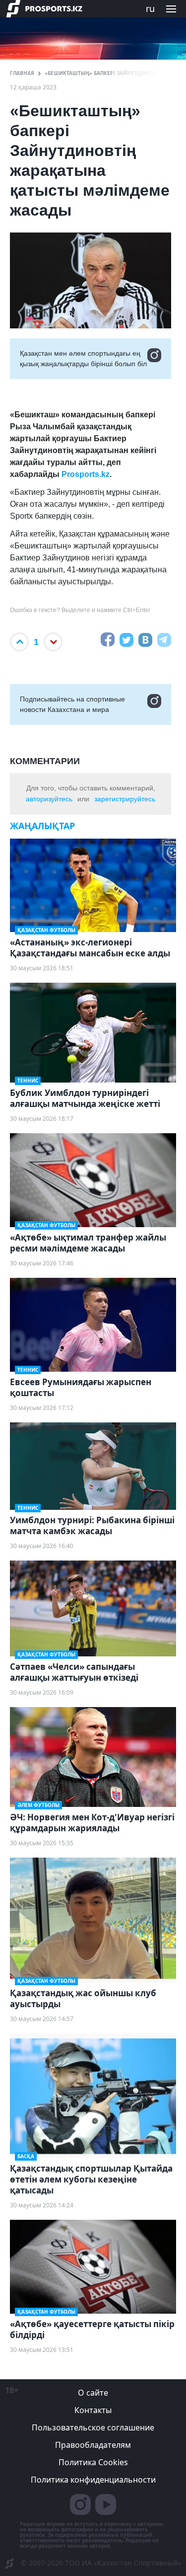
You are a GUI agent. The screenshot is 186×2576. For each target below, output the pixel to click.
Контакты (93, 2410)
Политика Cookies (93, 2462)
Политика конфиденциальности (93, 2480)
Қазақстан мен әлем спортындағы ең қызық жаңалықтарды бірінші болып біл (83, 358)
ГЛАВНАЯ (22, 73)
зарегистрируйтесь (125, 799)
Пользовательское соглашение (93, 2427)
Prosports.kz (86, 474)
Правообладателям (93, 2445)
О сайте (93, 2393)
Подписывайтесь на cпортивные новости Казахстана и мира (72, 704)
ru (150, 8)
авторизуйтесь (49, 799)
